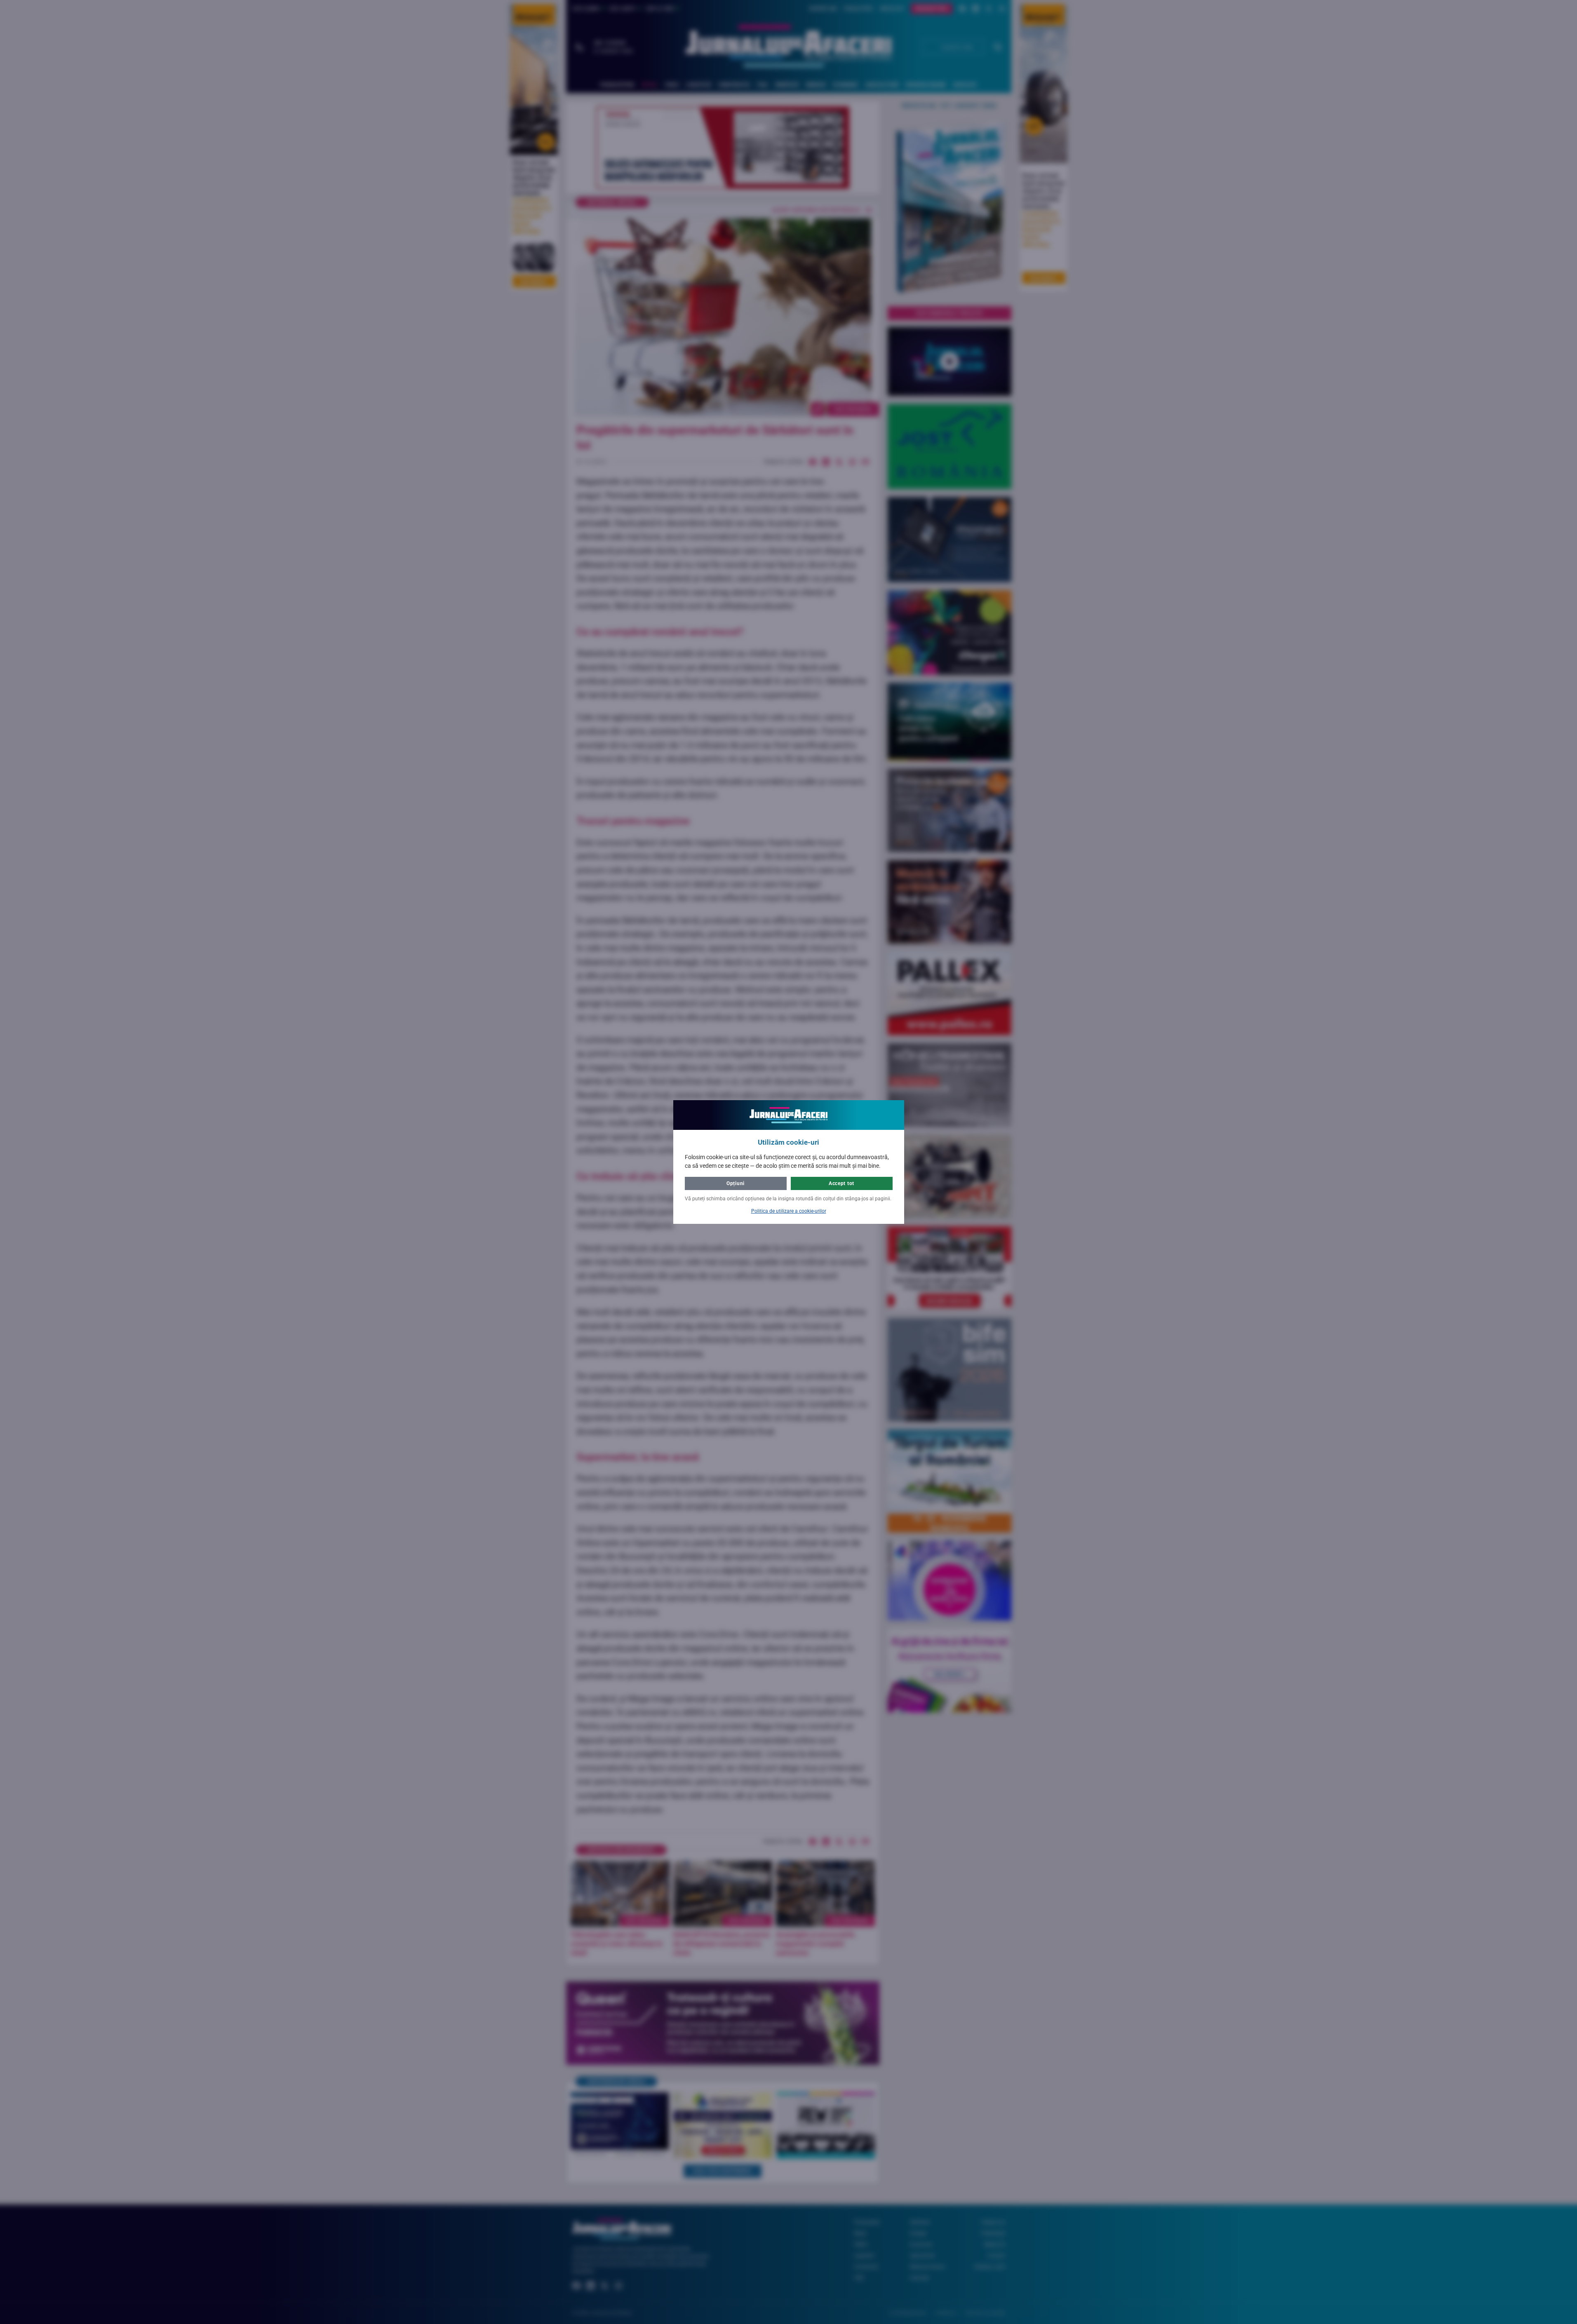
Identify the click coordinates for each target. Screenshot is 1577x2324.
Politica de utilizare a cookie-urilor (789, 1211)
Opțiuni (736, 1183)
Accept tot (841, 1183)
